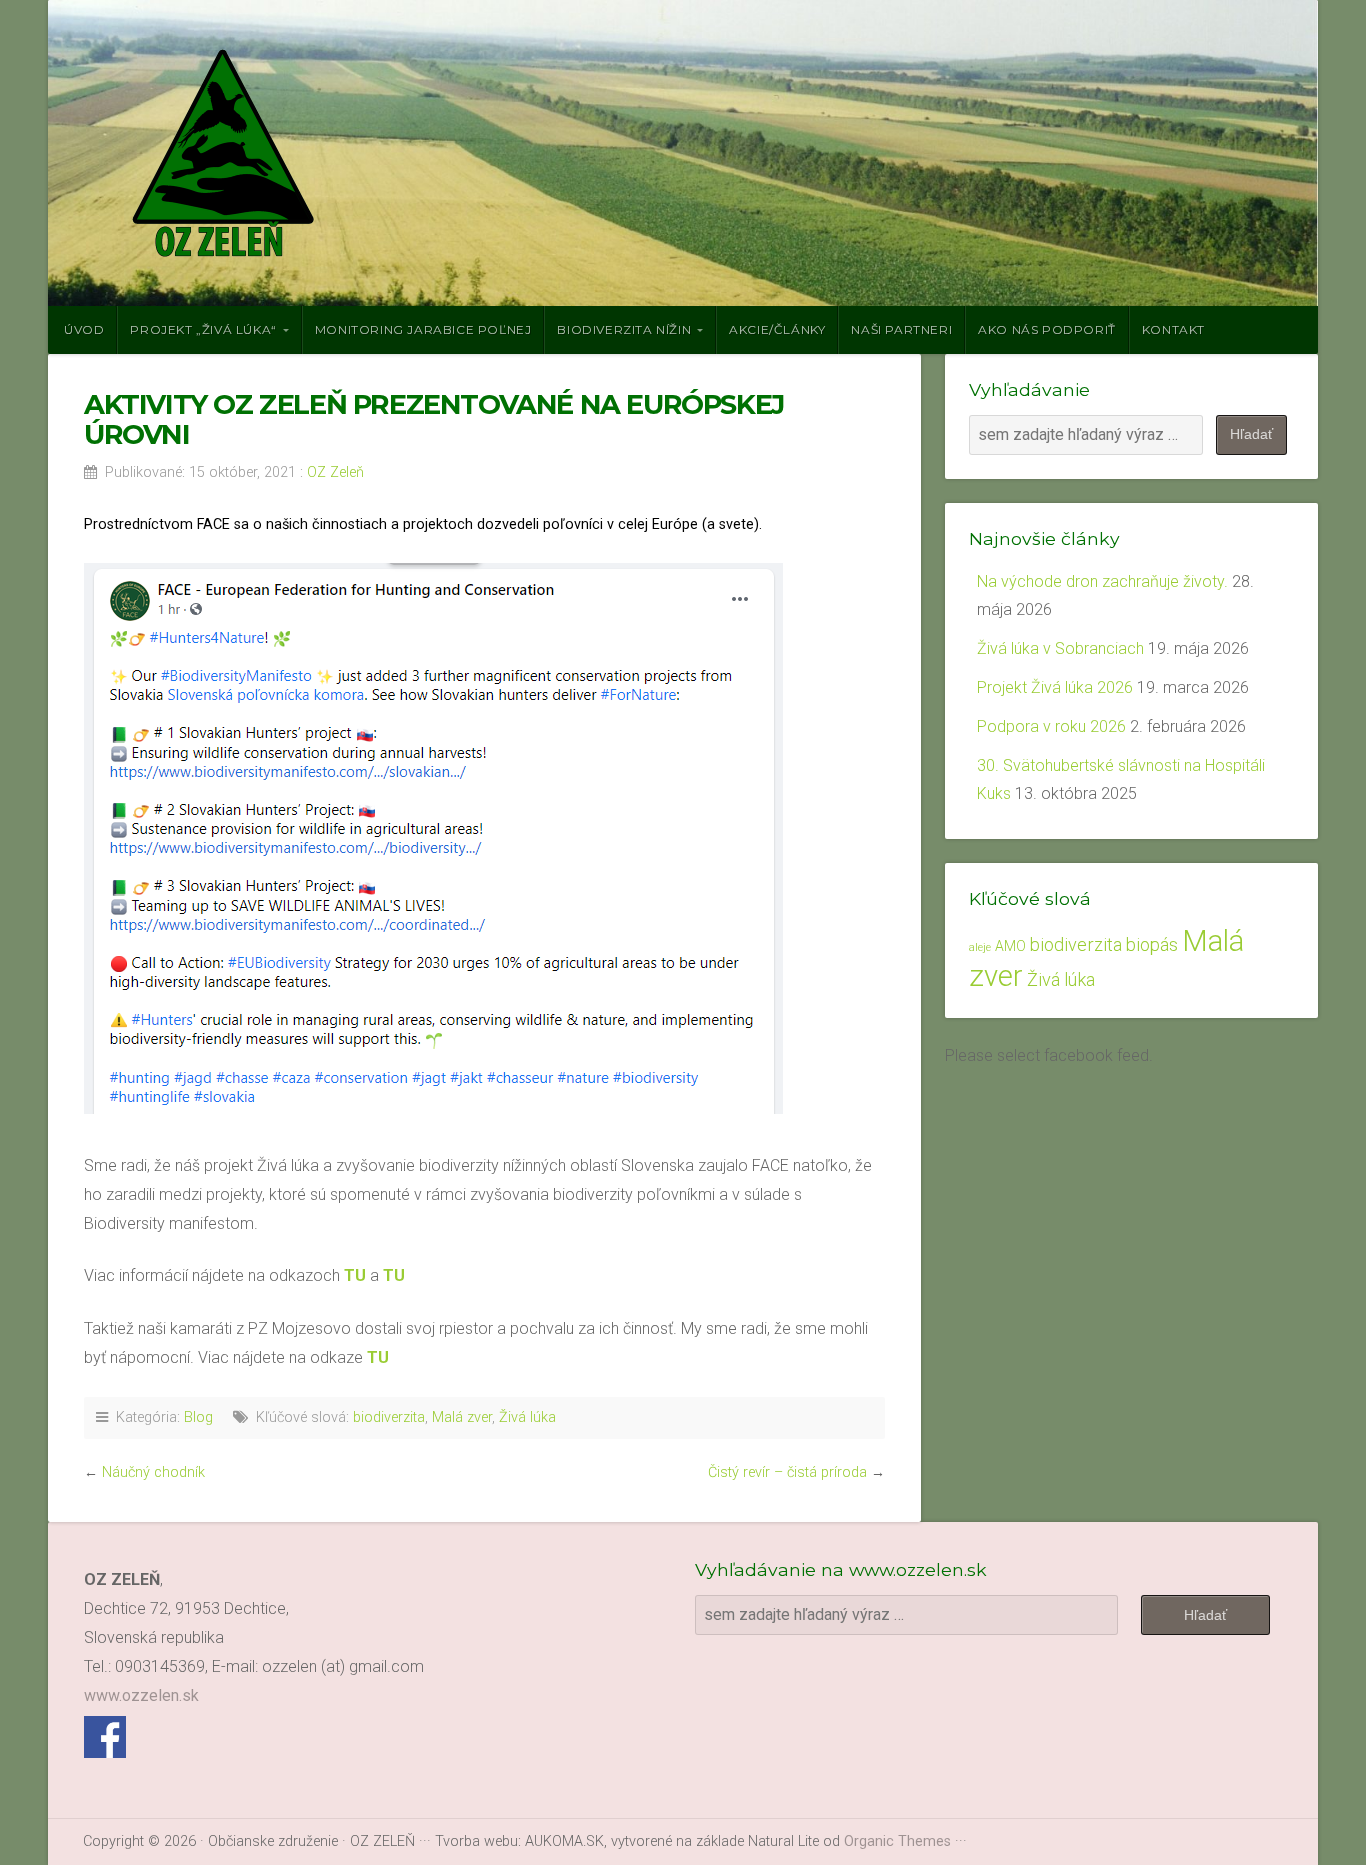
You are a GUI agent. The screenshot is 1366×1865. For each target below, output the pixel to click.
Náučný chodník (153, 1472)
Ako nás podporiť (1047, 329)
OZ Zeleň (335, 472)
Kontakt (1173, 329)
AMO (1010, 946)
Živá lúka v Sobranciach (1060, 648)
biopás (1152, 944)
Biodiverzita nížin (624, 329)
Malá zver (462, 1417)
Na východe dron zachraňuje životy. (1102, 581)
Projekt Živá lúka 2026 (1055, 687)
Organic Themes (897, 1841)
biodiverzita (389, 1417)
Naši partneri (901, 329)
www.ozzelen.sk (141, 1695)
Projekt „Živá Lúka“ (203, 329)
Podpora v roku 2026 (1051, 726)
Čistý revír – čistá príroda (787, 1472)
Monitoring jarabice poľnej (423, 329)
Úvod (84, 329)
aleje (980, 947)
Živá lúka (527, 1417)
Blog (198, 1417)
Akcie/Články (777, 329)
